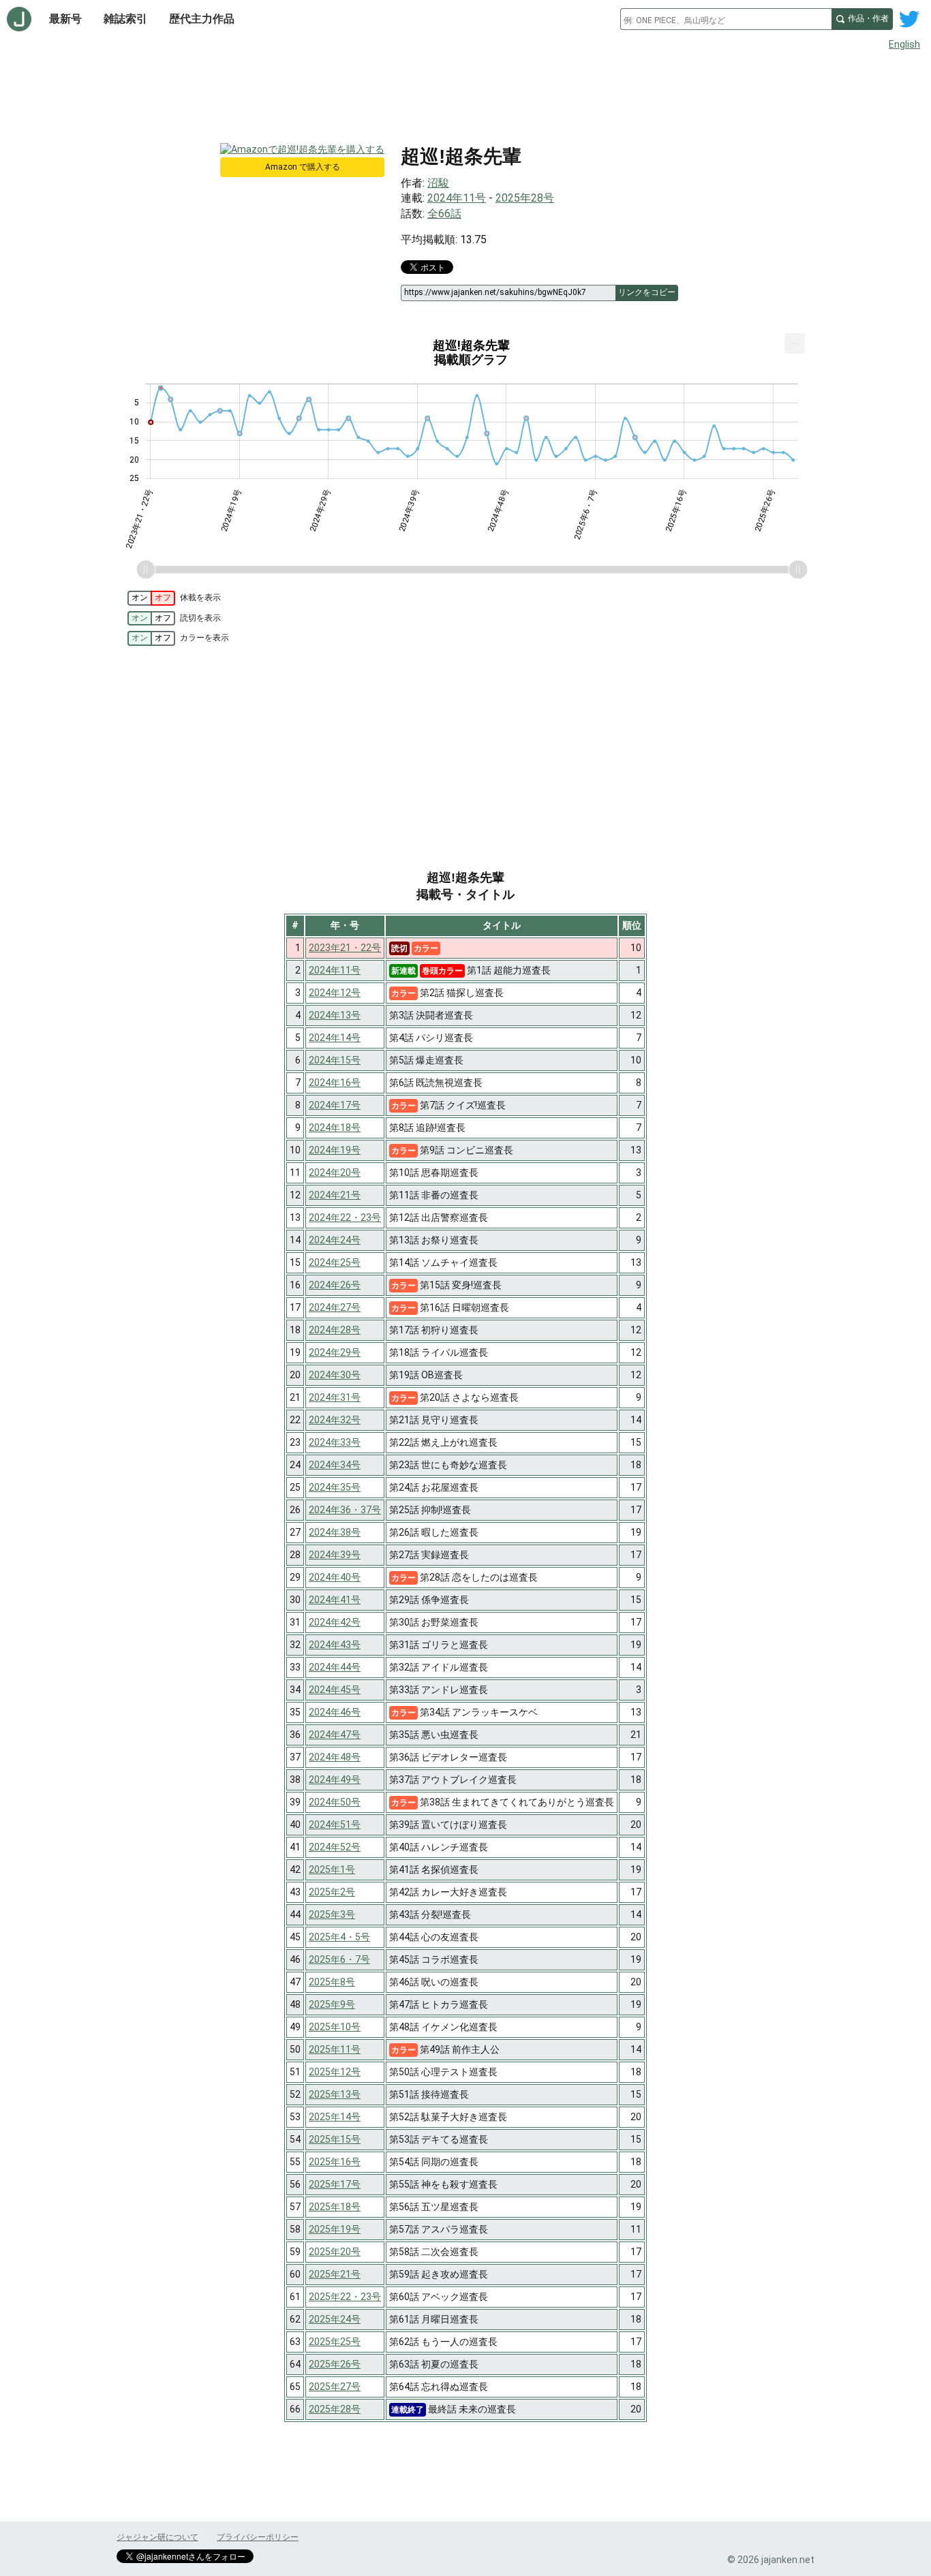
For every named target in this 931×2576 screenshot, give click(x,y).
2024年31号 (335, 1397)
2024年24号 (335, 1240)
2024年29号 (335, 1352)
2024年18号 (335, 1128)
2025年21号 (335, 2274)
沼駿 (438, 183)
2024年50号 (335, 1802)
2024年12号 (335, 993)
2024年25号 (335, 1262)
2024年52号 (335, 1847)
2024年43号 (335, 1645)
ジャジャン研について (157, 2537)
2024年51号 (335, 1825)
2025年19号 (335, 2229)
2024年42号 (335, 1622)
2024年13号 (335, 1015)
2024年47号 (335, 1735)
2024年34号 (335, 1465)
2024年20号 (335, 1173)
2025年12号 (335, 2072)
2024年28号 (335, 1330)
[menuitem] (795, 343)
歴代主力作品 (202, 19)
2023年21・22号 (345, 948)
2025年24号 (335, 2319)
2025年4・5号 (339, 1937)
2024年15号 (335, 1060)
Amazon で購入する (303, 167)
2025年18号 (335, 2207)
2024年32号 (335, 1420)
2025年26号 (335, 2364)
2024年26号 (335, 1285)
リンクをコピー (647, 292)
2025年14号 (335, 2117)
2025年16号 (335, 2162)
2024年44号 (335, 1667)
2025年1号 (332, 1869)
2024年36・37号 (345, 1510)
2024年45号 (335, 1690)
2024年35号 (335, 1487)
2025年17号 (335, 2184)
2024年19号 (335, 1150)
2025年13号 (335, 2094)
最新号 (65, 19)
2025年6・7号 (339, 1959)
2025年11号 (335, 2049)
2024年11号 (457, 198)
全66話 (444, 214)
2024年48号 (335, 1757)
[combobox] (726, 19)
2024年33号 (335, 1442)
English (904, 44)
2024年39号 (335, 1555)
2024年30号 (335, 1375)
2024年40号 (335, 1577)
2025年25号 (335, 2342)
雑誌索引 (125, 19)
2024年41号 (335, 1600)
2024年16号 (335, 1083)
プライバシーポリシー (258, 2537)
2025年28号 (525, 198)
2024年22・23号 (345, 1217)
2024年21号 (335, 1195)
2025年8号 (332, 1982)
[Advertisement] (465, 94)
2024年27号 (335, 1307)
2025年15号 (335, 2139)
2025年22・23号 (345, 2297)
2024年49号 (335, 1780)
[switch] (151, 598)
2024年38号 (335, 1532)
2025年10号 (335, 2027)
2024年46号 (335, 1712)
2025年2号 (332, 1892)
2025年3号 (332, 1914)
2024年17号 (335, 1105)
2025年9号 (332, 2004)
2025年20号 (335, 2252)
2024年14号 (335, 1038)
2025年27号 (335, 2387)
